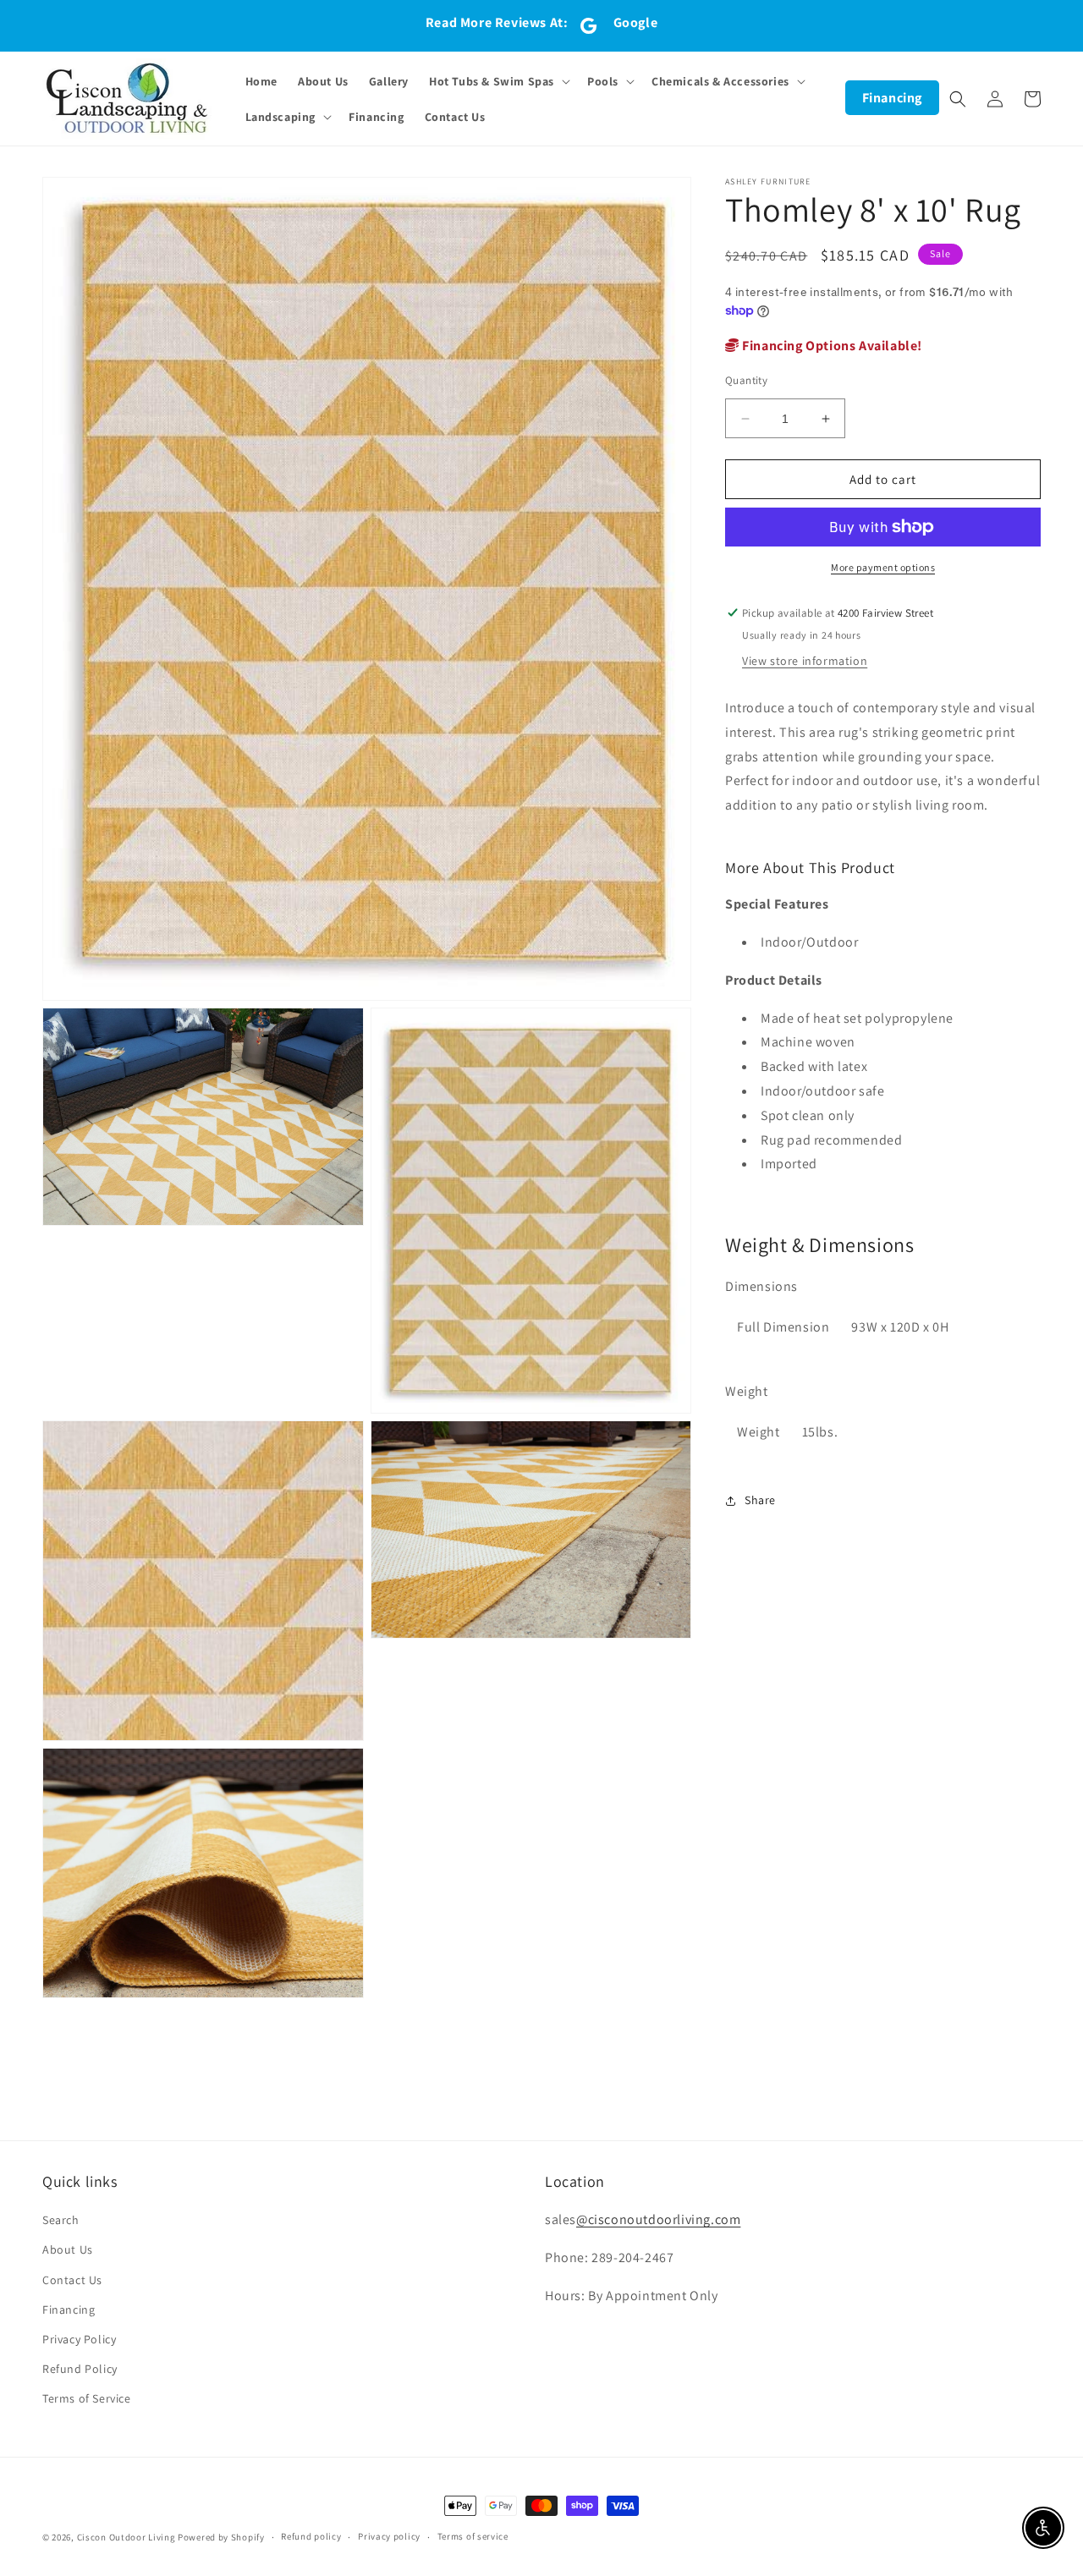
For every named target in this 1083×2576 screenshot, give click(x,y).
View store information (805, 661)
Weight (747, 1391)
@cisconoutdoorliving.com (658, 2219)
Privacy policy (389, 2536)
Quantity (746, 380)
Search (61, 2220)
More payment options (883, 567)
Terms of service (473, 2536)
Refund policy (311, 2536)
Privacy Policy (79, 2339)
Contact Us (72, 2280)
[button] (498, 81)
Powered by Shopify (221, 2537)
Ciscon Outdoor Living (126, 2537)
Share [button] (760, 1500)
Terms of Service (87, 2398)
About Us (68, 2249)
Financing (892, 98)
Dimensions (761, 1286)
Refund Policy (80, 2369)
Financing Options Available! (831, 346)
